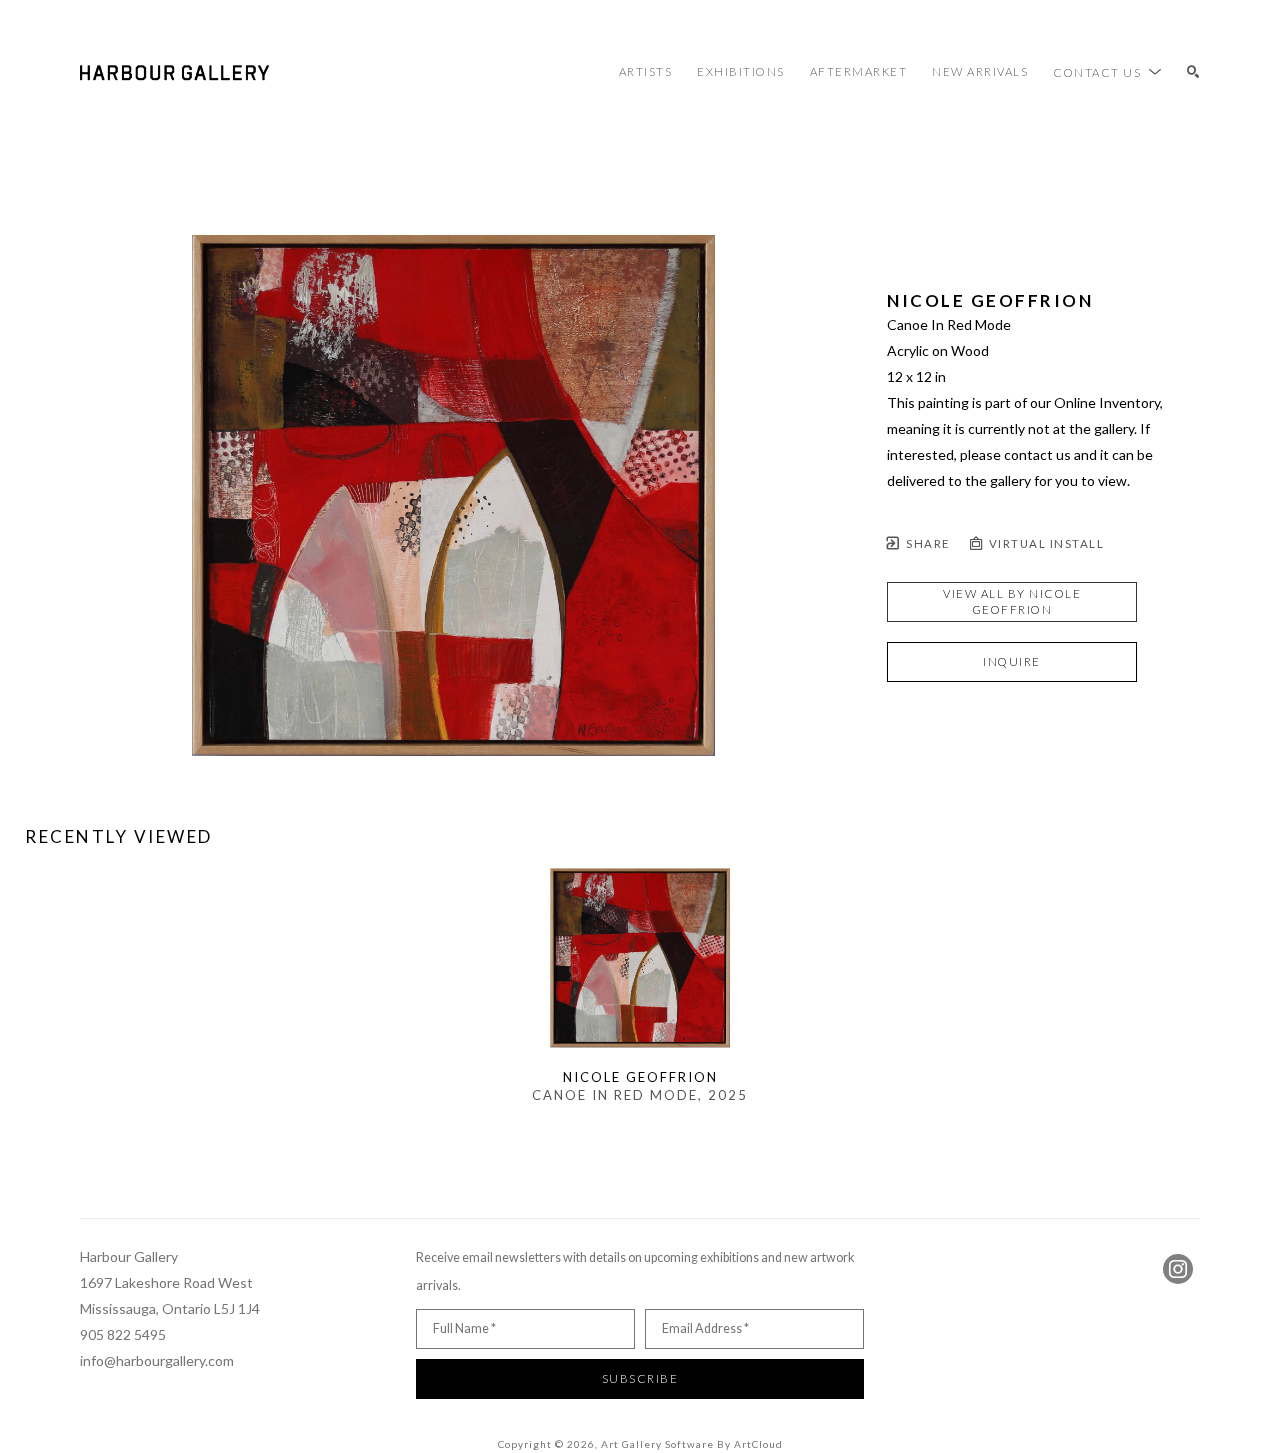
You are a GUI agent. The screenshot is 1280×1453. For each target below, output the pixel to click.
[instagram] (1178, 1269)
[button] (1107, 72)
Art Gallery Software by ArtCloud (692, 1444)
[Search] (1193, 72)
